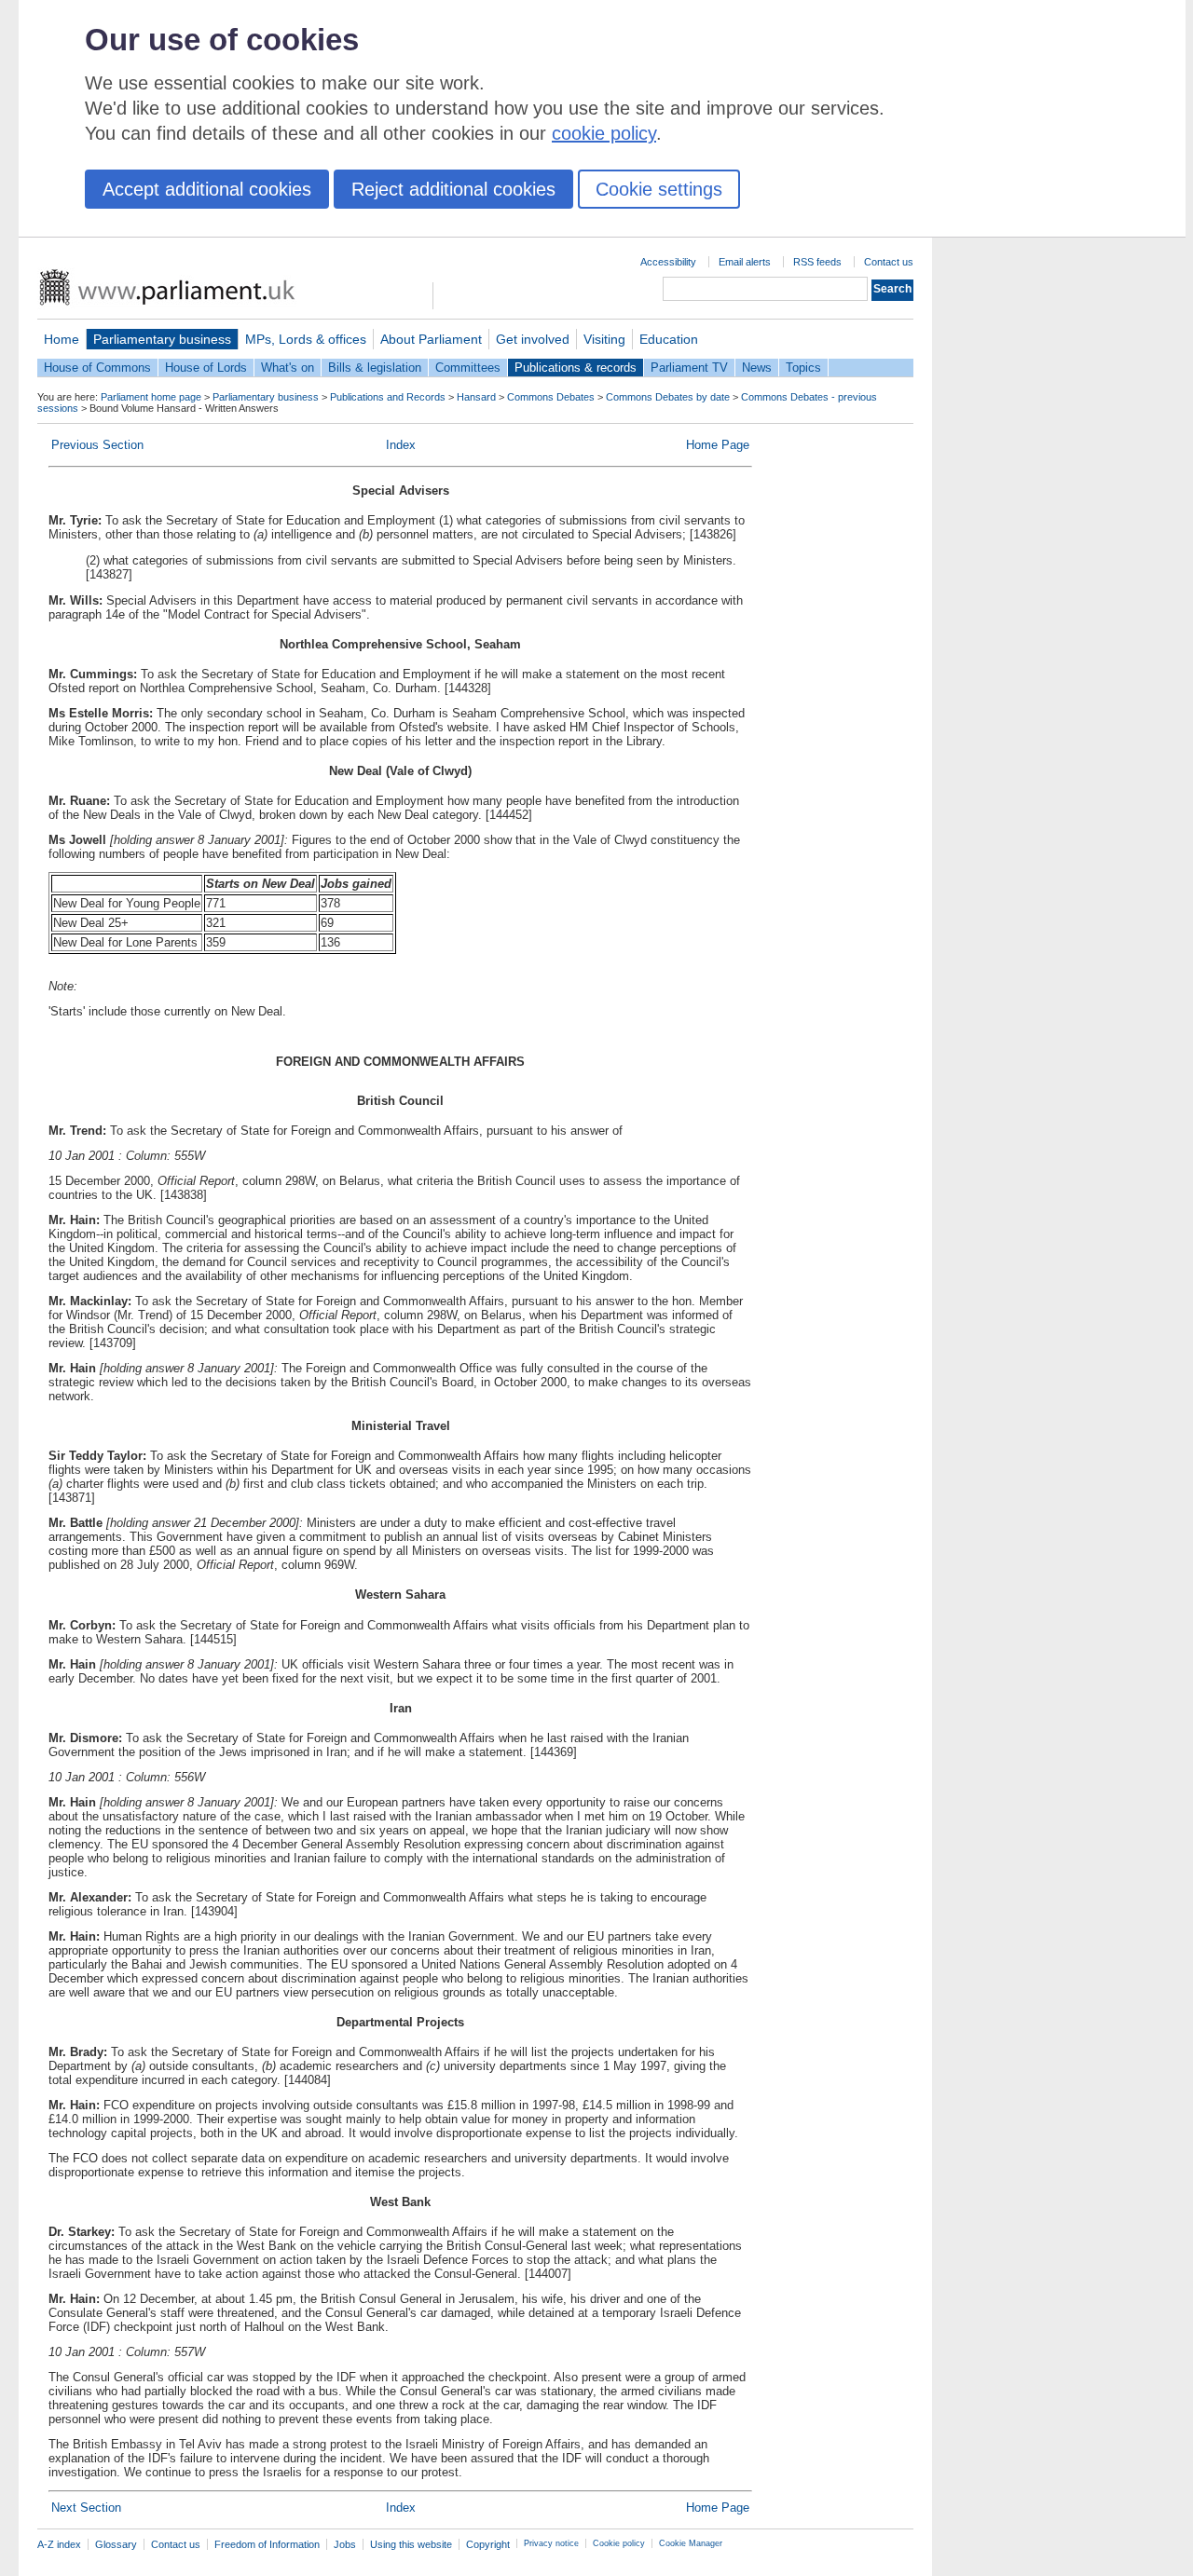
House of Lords (206, 368)
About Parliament (431, 339)
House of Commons (97, 368)
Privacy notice (551, 2543)
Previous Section (97, 445)
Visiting (604, 339)
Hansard (476, 397)
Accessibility (668, 262)
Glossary (116, 2544)
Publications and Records (388, 397)
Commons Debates (551, 397)
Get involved (533, 339)
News (757, 368)
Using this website (411, 2544)
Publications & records (576, 368)
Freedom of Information (267, 2544)
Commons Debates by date (668, 397)
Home (62, 339)
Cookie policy (619, 2543)
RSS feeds (817, 262)
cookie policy (604, 133)
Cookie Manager (691, 2543)
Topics (803, 368)
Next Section (86, 2508)
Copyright (488, 2544)
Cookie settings (659, 189)
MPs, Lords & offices (306, 339)
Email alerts (745, 262)
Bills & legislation (375, 368)
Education (669, 339)
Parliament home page (151, 397)
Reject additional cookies (453, 189)
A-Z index (59, 2544)
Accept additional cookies (207, 189)
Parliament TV (689, 368)
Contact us (889, 262)
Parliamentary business (162, 339)
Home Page (718, 445)
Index (401, 445)
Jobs (345, 2544)
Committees (468, 368)
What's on (288, 368)
